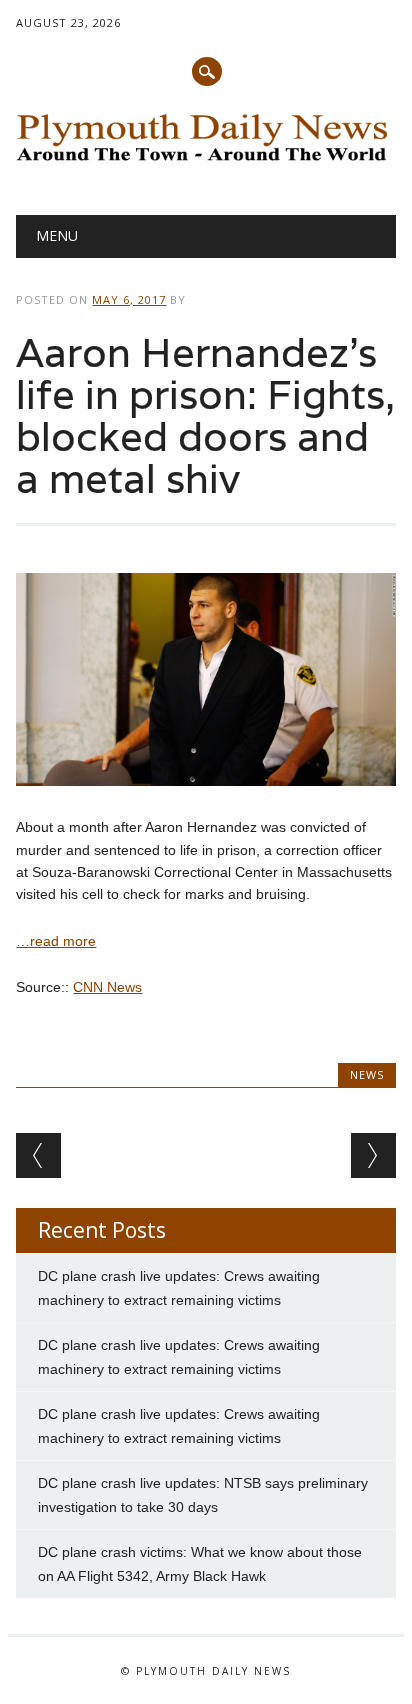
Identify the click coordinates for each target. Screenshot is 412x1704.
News (367, 1074)
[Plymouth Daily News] (205, 164)
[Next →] (373, 1155)
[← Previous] (38, 1155)
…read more (56, 941)
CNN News (107, 987)
